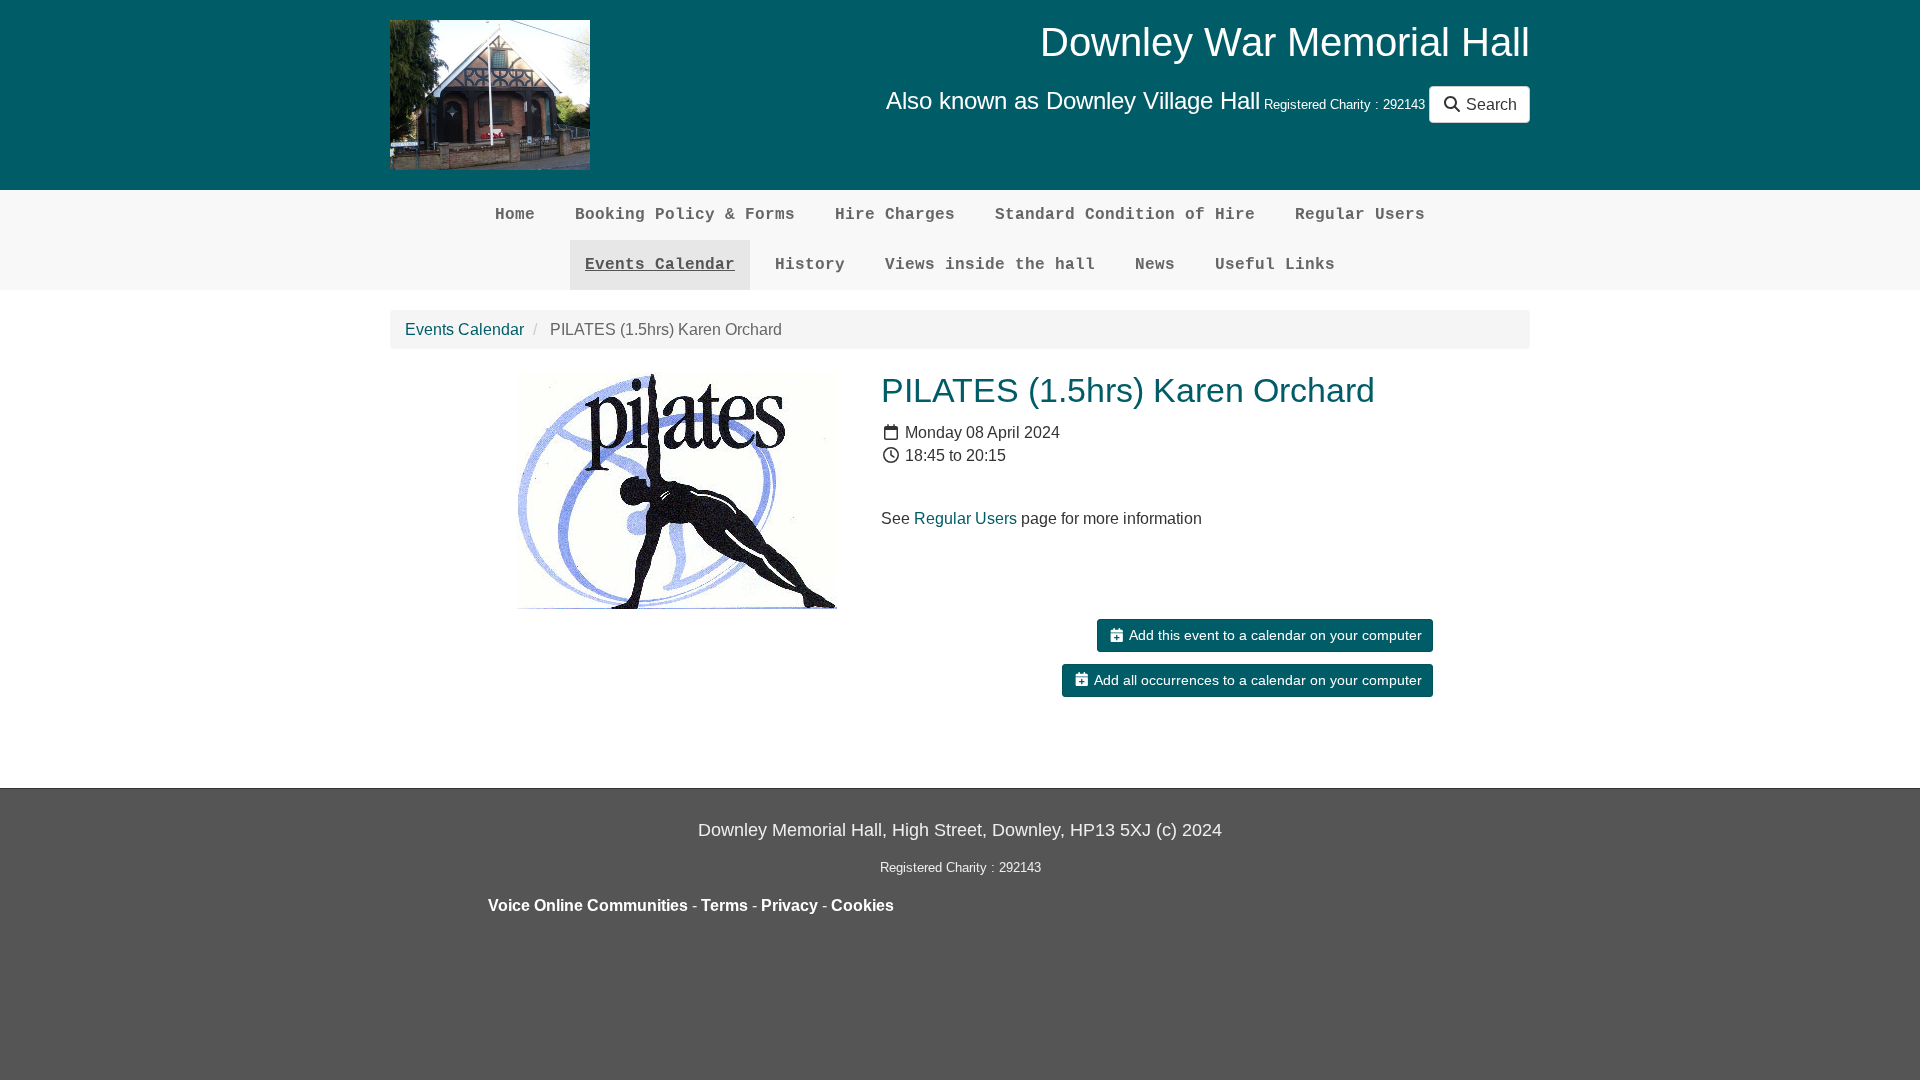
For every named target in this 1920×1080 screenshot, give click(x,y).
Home (515, 215)
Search (1489, 104)
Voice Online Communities (588, 905)
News (1155, 265)
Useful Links (1275, 265)
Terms (724, 905)
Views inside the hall (990, 265)
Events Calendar (660, 265)
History (810, 265)
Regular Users (1360, 215)
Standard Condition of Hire (1125, 215)
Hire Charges (895, 215)
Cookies (862, 905)
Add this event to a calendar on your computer (1274, 635)
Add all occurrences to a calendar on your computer (1256, 680)
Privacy (789, 905)
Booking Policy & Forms (685, 215)
